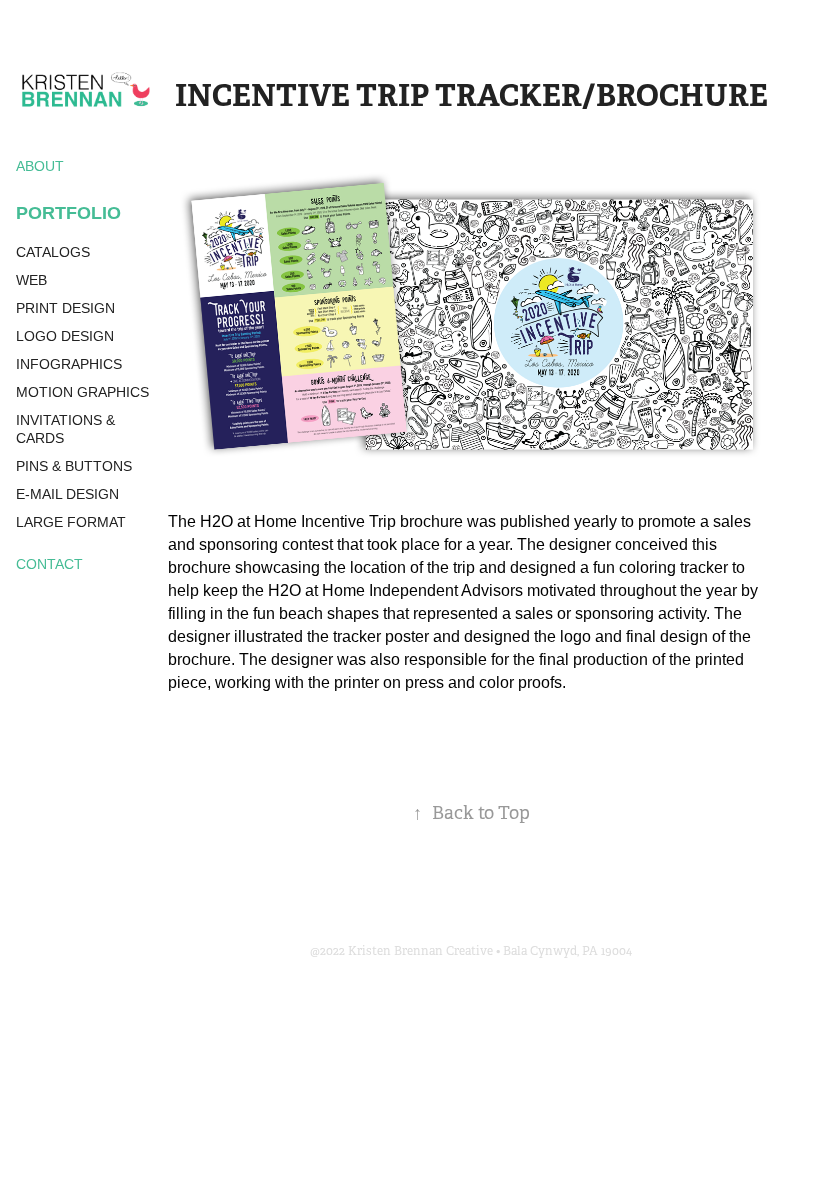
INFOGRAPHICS (69, 364)
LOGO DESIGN (65, 336)
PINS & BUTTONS (74, 466)
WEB (31, 280)
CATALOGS (53, 252)
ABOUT (40, 166)
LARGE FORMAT (71, 522)
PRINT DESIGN (65, 308)
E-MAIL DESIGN (67, 494)
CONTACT (49, 564)
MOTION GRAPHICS (82, 392)
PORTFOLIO (68, 213)
